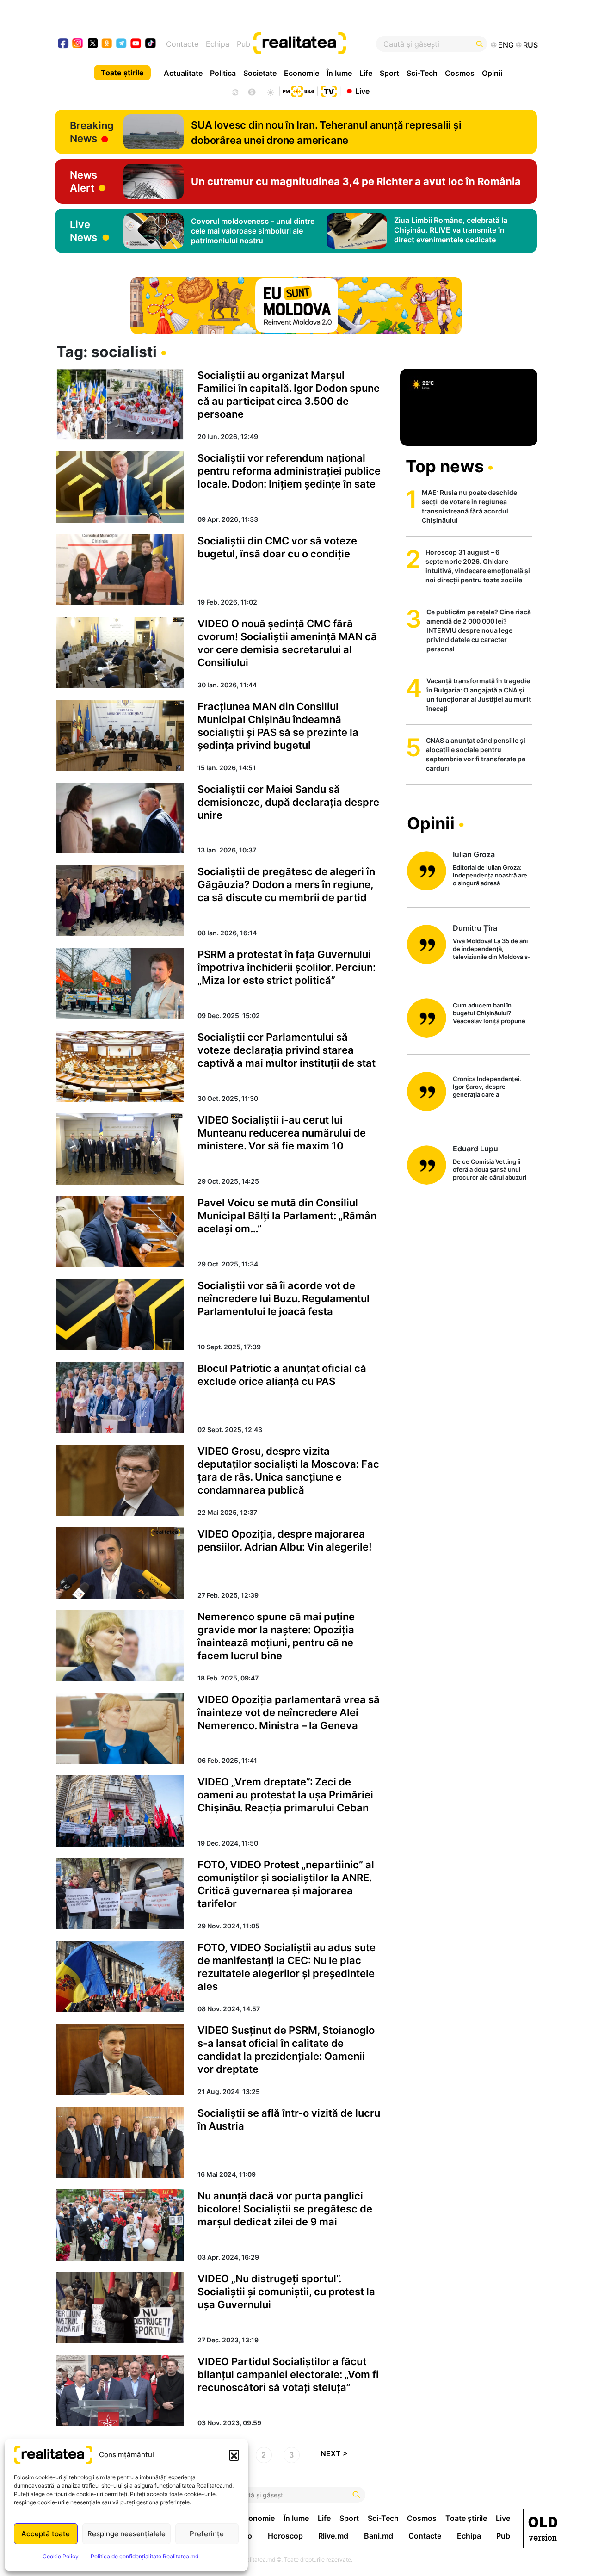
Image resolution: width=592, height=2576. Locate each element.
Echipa (218, 44)
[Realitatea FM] (298, 90)
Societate (260, 73)
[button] (234, 2455)
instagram (78, 44)
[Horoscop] (234, 91)
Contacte (182, 44)
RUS (530, 45)
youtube (136, 44)
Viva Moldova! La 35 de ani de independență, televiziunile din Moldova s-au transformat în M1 (492, 949)
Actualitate (183, 73)
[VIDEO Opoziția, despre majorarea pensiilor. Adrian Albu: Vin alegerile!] (120, 1563)
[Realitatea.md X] (93, 43)
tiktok (151, 44)
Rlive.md (333, 2536)
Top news (445, 466)
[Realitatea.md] (543, 2529)
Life (366, 73)
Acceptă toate (46, 2534)
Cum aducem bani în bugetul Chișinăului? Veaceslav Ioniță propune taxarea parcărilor (489, 1014)
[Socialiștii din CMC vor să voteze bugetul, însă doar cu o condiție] (120, 570)
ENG (506, 45)
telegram (121, 44)
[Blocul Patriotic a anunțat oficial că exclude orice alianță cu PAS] (120, 1397)
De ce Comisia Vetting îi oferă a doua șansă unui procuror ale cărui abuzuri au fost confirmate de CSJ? (490, 1170)
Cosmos (460, 73)
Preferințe (207, 2534)
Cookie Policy (61, 2556)
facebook (64, 44)
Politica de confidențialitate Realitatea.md (145, 2556)
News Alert (83, 181)
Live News (83, 231)
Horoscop (285, 2536)
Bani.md (379, 2536)
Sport (389, 73)
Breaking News (92, 132)
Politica (223, 73)
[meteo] (270, 91)
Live (362, 91)
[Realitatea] (321, 44)
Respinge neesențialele (126, 2534)
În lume (339, 73)
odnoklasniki (107, 44)
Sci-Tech (422, 73)
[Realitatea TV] (329, 90)
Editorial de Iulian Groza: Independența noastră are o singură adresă (490, 875)
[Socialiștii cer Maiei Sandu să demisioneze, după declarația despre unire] (120, 818)
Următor (338, 2456)
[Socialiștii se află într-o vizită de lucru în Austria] (120, 2142)
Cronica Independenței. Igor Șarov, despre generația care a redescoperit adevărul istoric (487, 1087)
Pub (244, 44)
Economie (302, 73)
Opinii (492, 73)
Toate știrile (122, 73)
